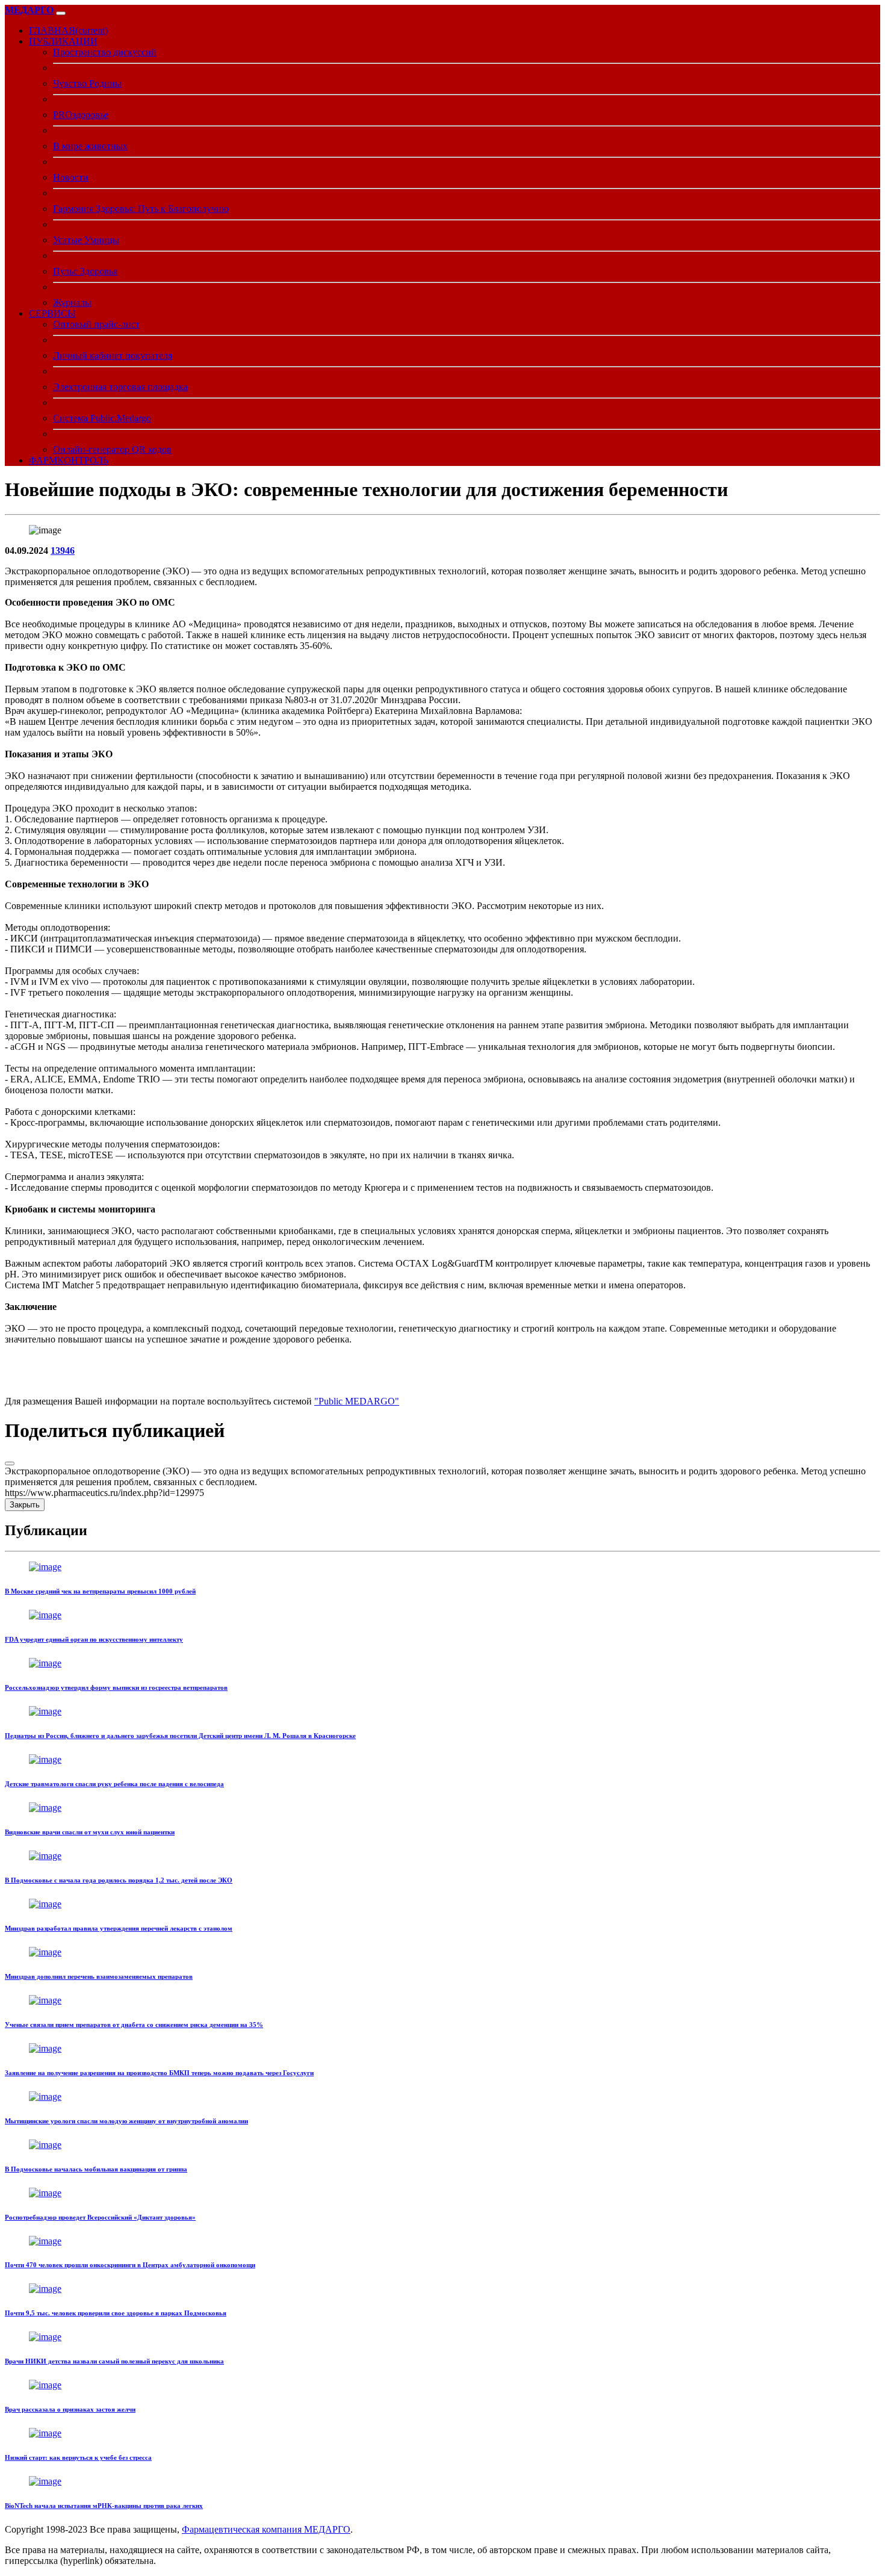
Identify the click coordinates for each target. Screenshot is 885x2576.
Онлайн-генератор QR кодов (112, 449)
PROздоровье (81, 115)
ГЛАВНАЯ (68, 30)
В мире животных (90, 146)
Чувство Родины (87, 83)
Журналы (72, 303)
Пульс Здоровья (85, 271)
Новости (71, 177)
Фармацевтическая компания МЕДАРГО (266, 2529)
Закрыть (25, 1505)
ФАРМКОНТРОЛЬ (69, 460)
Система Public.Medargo (102, 418)
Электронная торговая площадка (120, 387)
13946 (63, 551)
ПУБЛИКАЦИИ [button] (63, 41)
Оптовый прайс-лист (96, 324)
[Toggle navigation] (61, 13)
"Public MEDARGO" (357, 1401)
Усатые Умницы (86, 240)
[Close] (10, 1463)
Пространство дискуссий (105, 52)
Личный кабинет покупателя (113, 355)
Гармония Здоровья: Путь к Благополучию (141, 209)
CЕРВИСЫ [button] (52, 313)
